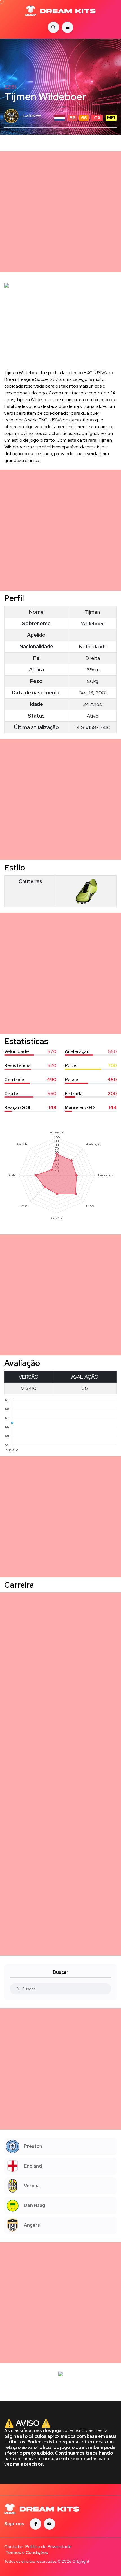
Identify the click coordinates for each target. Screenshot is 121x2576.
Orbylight (81, 2561)
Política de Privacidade (48, 2547)
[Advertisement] (60, 212)
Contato (13, 2547)
